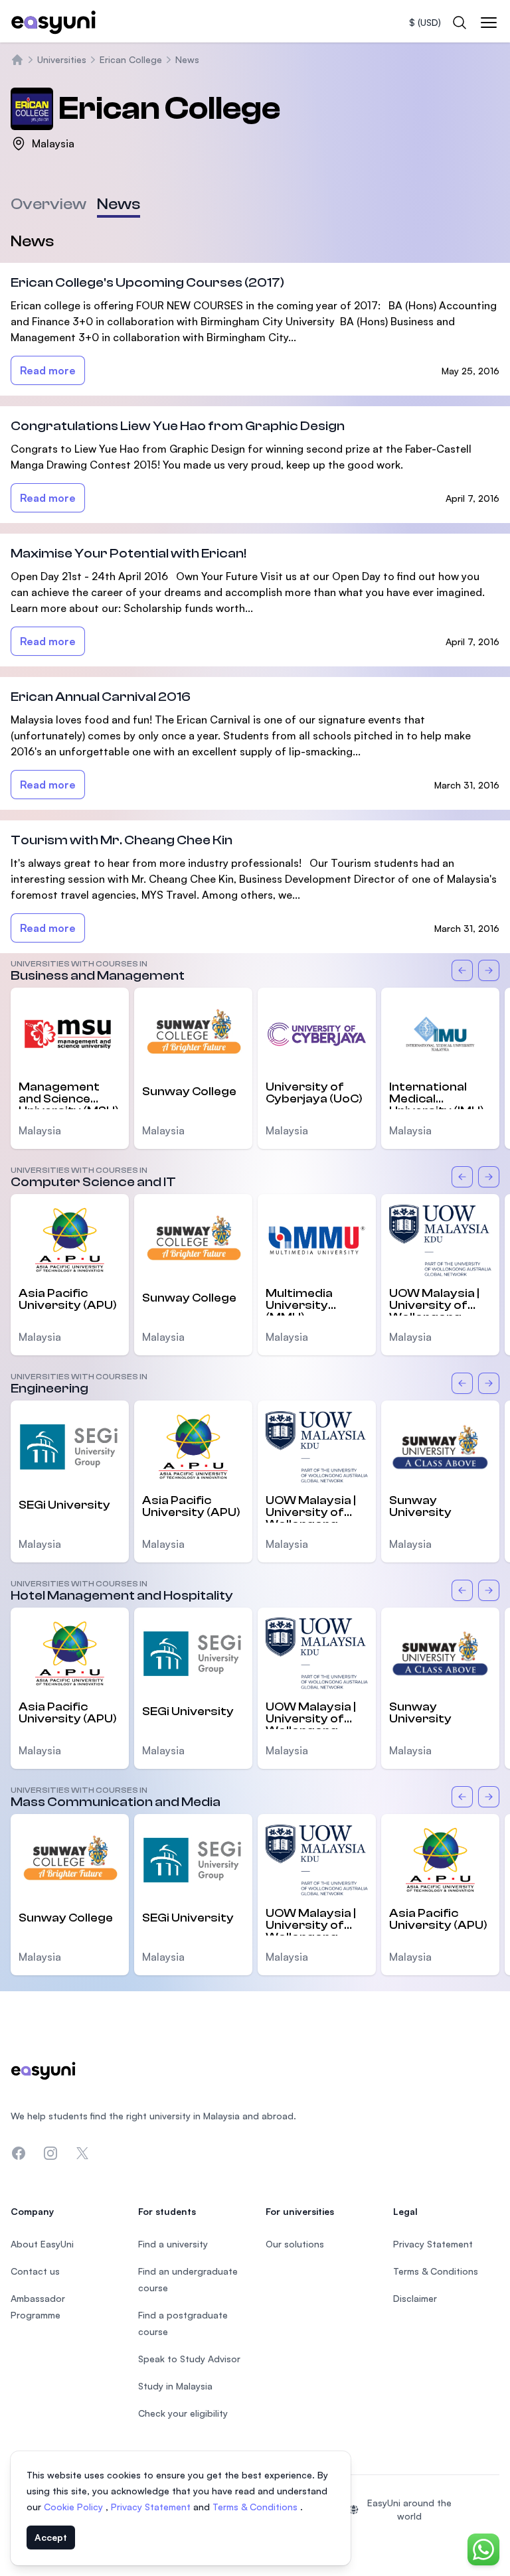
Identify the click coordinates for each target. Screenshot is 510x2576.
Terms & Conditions (256, 2507)
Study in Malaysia (175, 2386)
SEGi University (64, 1505)
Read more (48, 370)
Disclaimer (415, 2298)
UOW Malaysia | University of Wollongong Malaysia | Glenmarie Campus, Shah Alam (434, 1301)
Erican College (131, 59)
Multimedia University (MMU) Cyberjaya (299, 1301)
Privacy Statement (152, 2507)
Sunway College (189, 1092)
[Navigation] (489, 23)
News (187, 59)
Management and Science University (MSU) (69, 1095)
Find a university (173, 2244)
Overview (48, 204)
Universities (62, 59)
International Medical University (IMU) (437, 1095)
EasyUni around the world (409, 2509)
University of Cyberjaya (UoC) (314, 1093)
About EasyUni (42, 2244)
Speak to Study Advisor (189, 2359)
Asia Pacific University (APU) (68, 1299)
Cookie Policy (75, 2507)
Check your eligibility (183, 2413)
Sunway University (420, 1506)
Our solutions (295, 2244)
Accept (51, 2537)
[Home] (17, 60)
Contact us (35, 2271)
